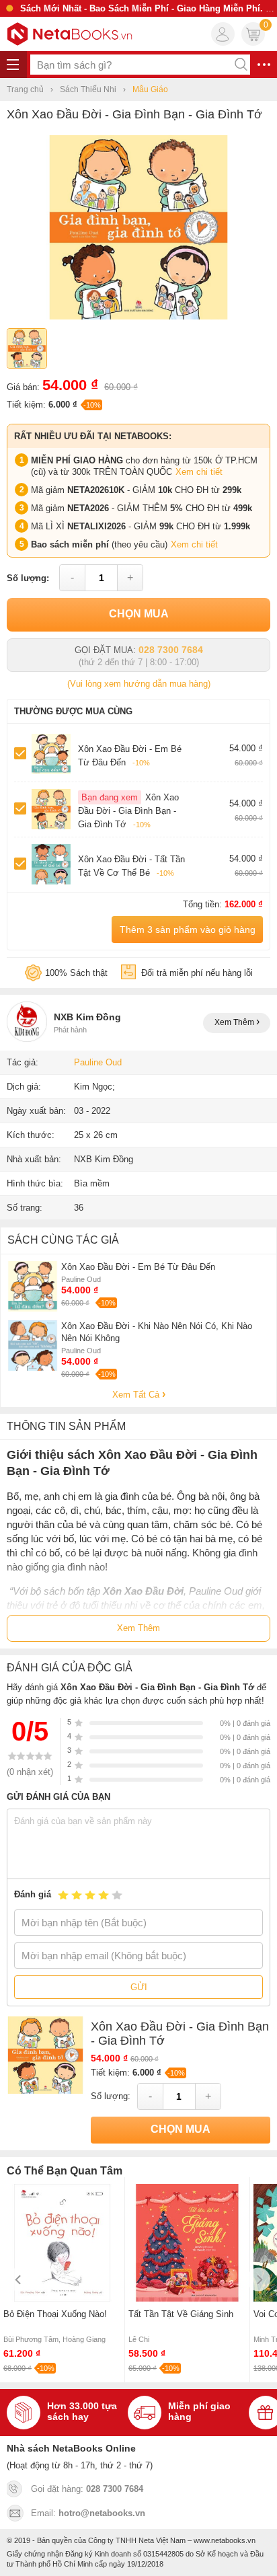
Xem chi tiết (199, 472)
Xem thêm (235, 1022)
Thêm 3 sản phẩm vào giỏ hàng (188, 930)
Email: (88, 2513)
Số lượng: (28, 578)
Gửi (139, 1987)
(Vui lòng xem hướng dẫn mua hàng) (139, 684)
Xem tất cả (137, 1395)
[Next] (259, 2280)
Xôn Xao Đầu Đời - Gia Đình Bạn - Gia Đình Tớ (128, 811)
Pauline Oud (98, 1062)
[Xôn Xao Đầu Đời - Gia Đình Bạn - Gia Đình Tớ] (138, 316)
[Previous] (18, 2280)
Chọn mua (139, 614)
